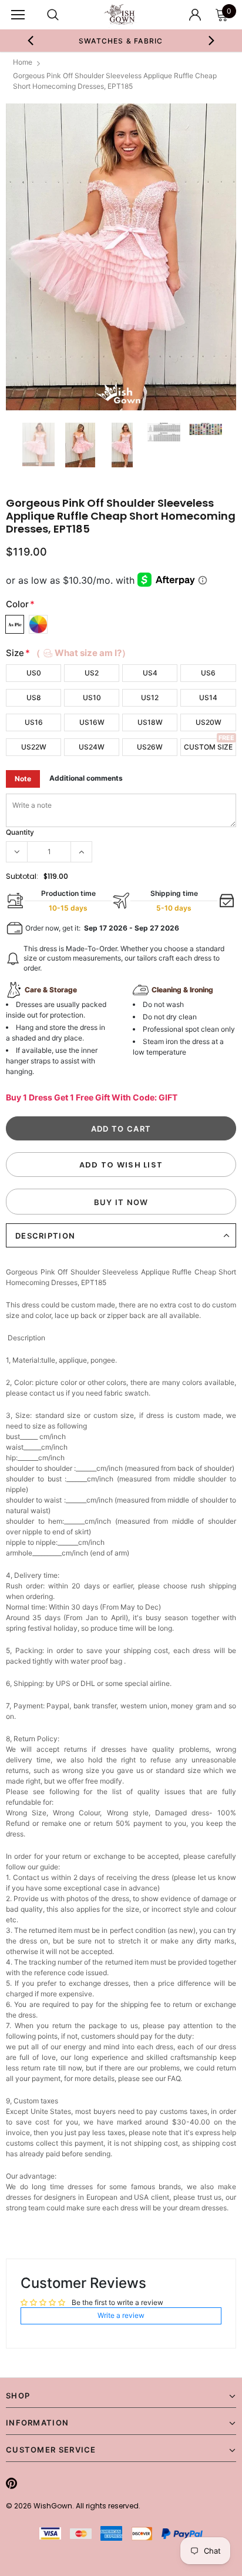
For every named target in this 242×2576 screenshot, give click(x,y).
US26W (150, 747)
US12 (150, 697)
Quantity (20, 832)
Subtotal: (22, 876)
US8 (34, 697)
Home (23, 62)
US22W (34, 747)
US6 (208, 673)
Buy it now (121, 1202)
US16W (92, 722)
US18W (150, 722)
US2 (92, 673)
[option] (121, 257)
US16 (34, 722)
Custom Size (208, 747)
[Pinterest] (11, 2483)
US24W (92, 747)
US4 (150, 673)
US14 (208, 697)
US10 (92, 697)
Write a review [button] (121, 2315)
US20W (209, 722)
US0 (34, 673)
